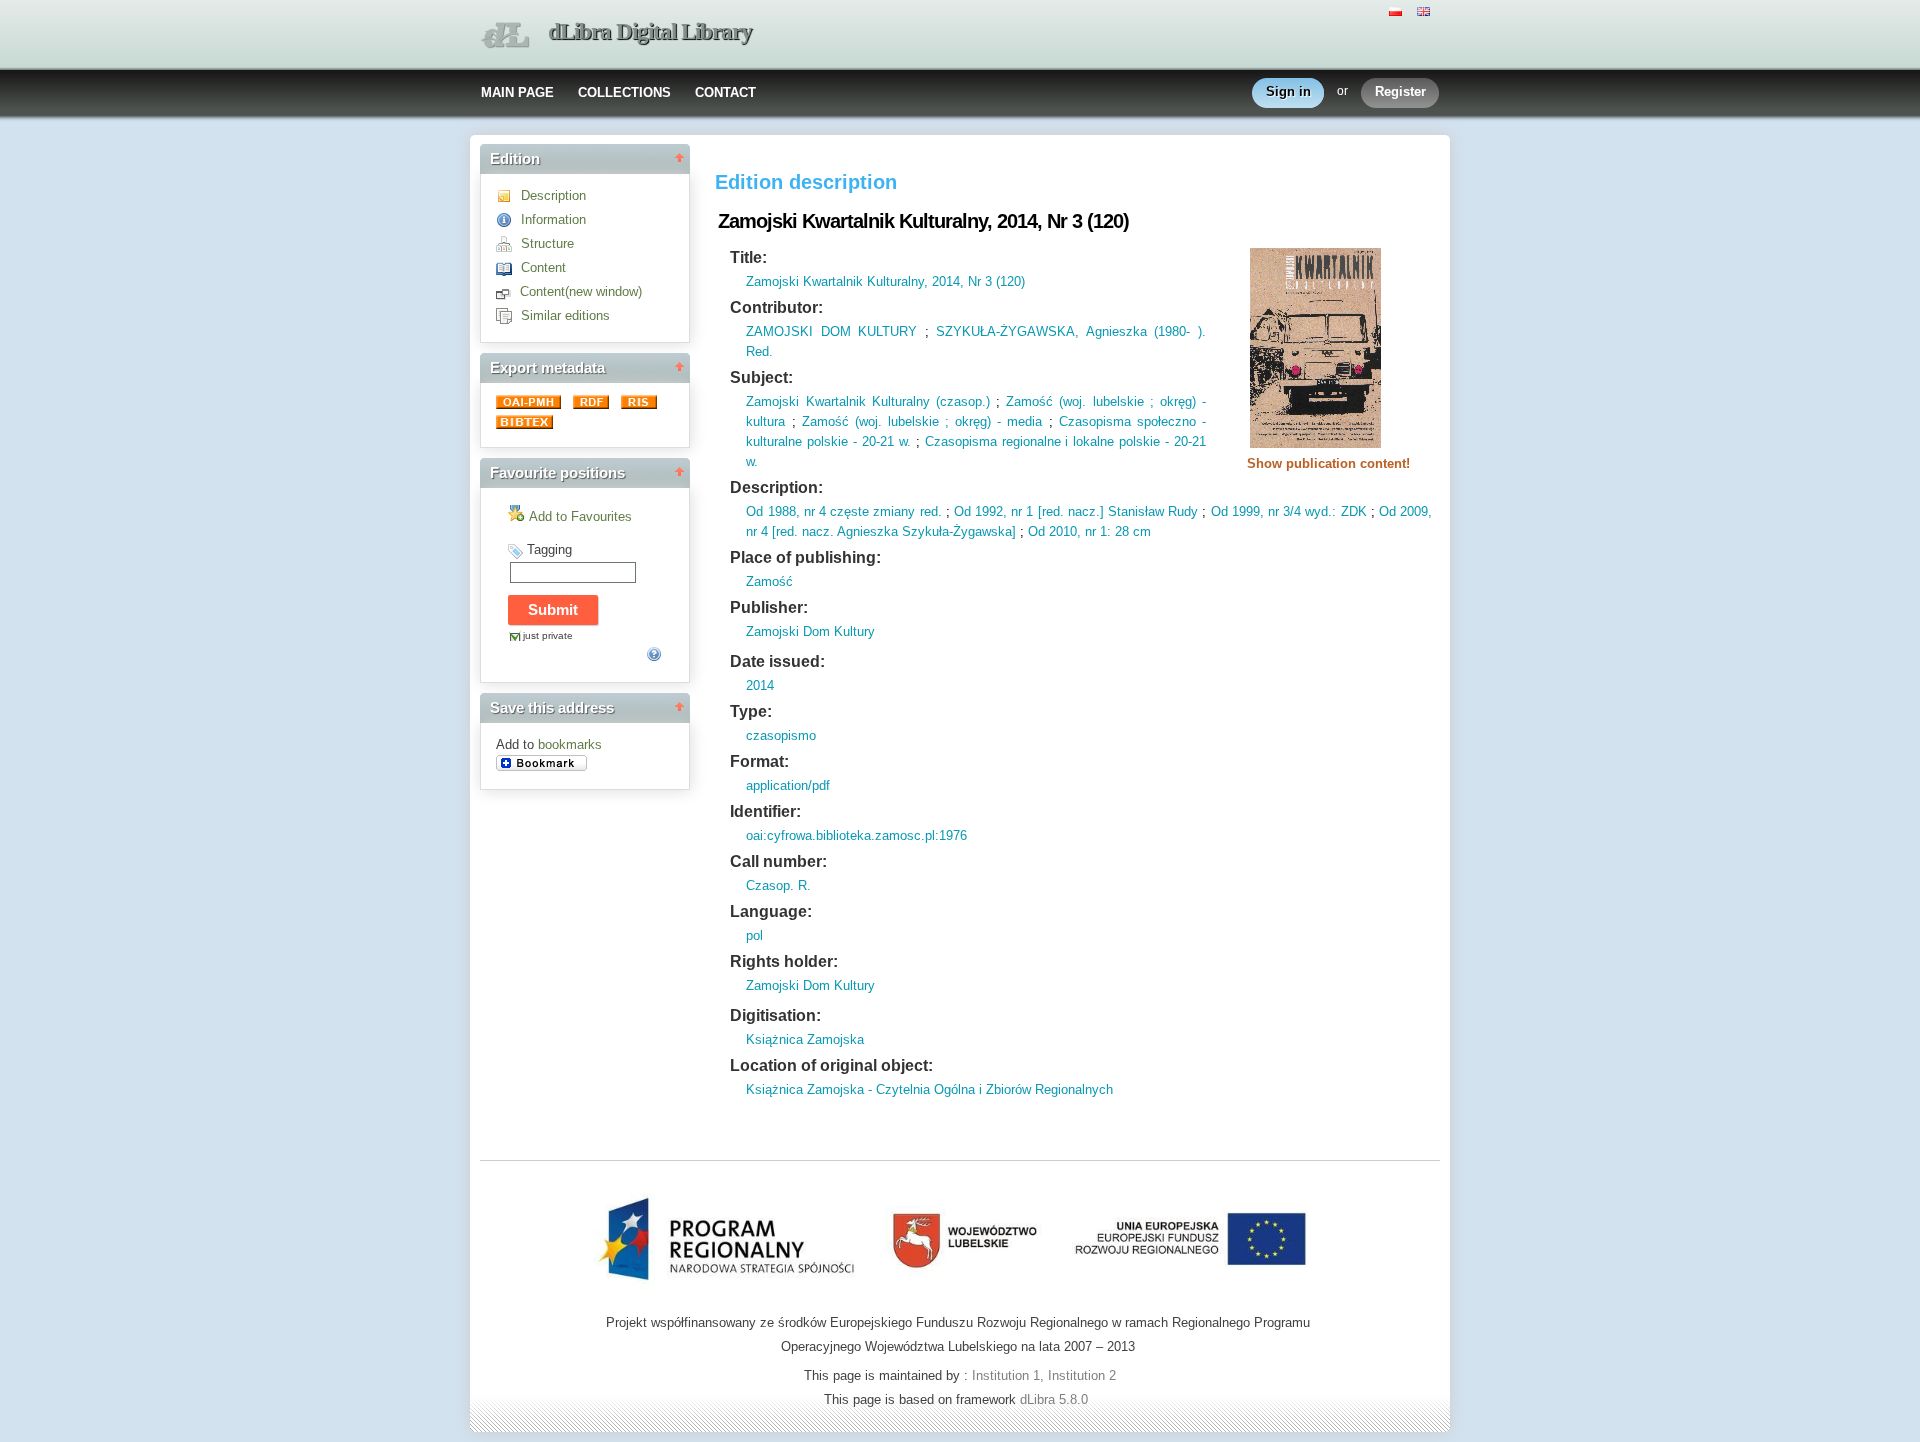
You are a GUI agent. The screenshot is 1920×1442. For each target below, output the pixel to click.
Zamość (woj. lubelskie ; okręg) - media (922, 421)
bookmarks (570, 744)
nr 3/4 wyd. (1298, 511)
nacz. (1082, 511)
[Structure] (508, 243)
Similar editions (565, 315)
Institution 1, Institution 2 (1044, 1375)
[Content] (508, 267)
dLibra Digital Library (650, 31)
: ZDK (1349, 511)
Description (553, 195)
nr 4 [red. (772, 531)
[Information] (508, 219)
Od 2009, (1405, 511)
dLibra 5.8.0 (1056, 1399)
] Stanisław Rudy (1149, 511)
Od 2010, (1054, 531)
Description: (776, 487)
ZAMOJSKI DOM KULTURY (831, 331)
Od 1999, (1237, 511)
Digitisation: (775, 1015)
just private (548, 635)
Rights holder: (784, 961)
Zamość (769, 581)
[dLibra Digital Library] (505, 35)
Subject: (761, 377)
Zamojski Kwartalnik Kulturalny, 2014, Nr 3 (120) (885, 281)
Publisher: (769, 607)
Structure (547, 243)
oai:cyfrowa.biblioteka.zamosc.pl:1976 (856, 835)
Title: (748, 257)
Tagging (549, 549)
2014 (760, 685)
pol (754, 935)
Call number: (778, 861)
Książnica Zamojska (805, 1039)
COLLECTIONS (624, 92)
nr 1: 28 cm (1116, 531)
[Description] (508, 195)
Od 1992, (980, 511)
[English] (1426, 10)
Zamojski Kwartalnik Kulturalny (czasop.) (867, 401)
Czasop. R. (778, 885)
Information (553, 219)
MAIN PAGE (517, 92)
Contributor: (776, 307)
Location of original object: (831, 1065)
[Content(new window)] (508, 291)
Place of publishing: (805, 557)
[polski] (1398, 10)
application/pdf (788, 785)
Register (1400, 91)
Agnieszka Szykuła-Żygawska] (925, 531)
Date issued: (777, 661)
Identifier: (765, 811)
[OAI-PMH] (530, 404)
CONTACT (725, 92)
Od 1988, (772, 511)
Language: (771, 911)
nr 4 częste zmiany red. (871, 511)
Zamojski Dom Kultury (810, 631)
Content (543, 267)
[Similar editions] (508, 315)
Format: (759, 761)
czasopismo (781, 735)
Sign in (1288, 91)
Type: (751, 711)
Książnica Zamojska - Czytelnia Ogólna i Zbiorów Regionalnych (929, 1089)
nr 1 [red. (1035, 511)
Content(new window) (581, 291)
